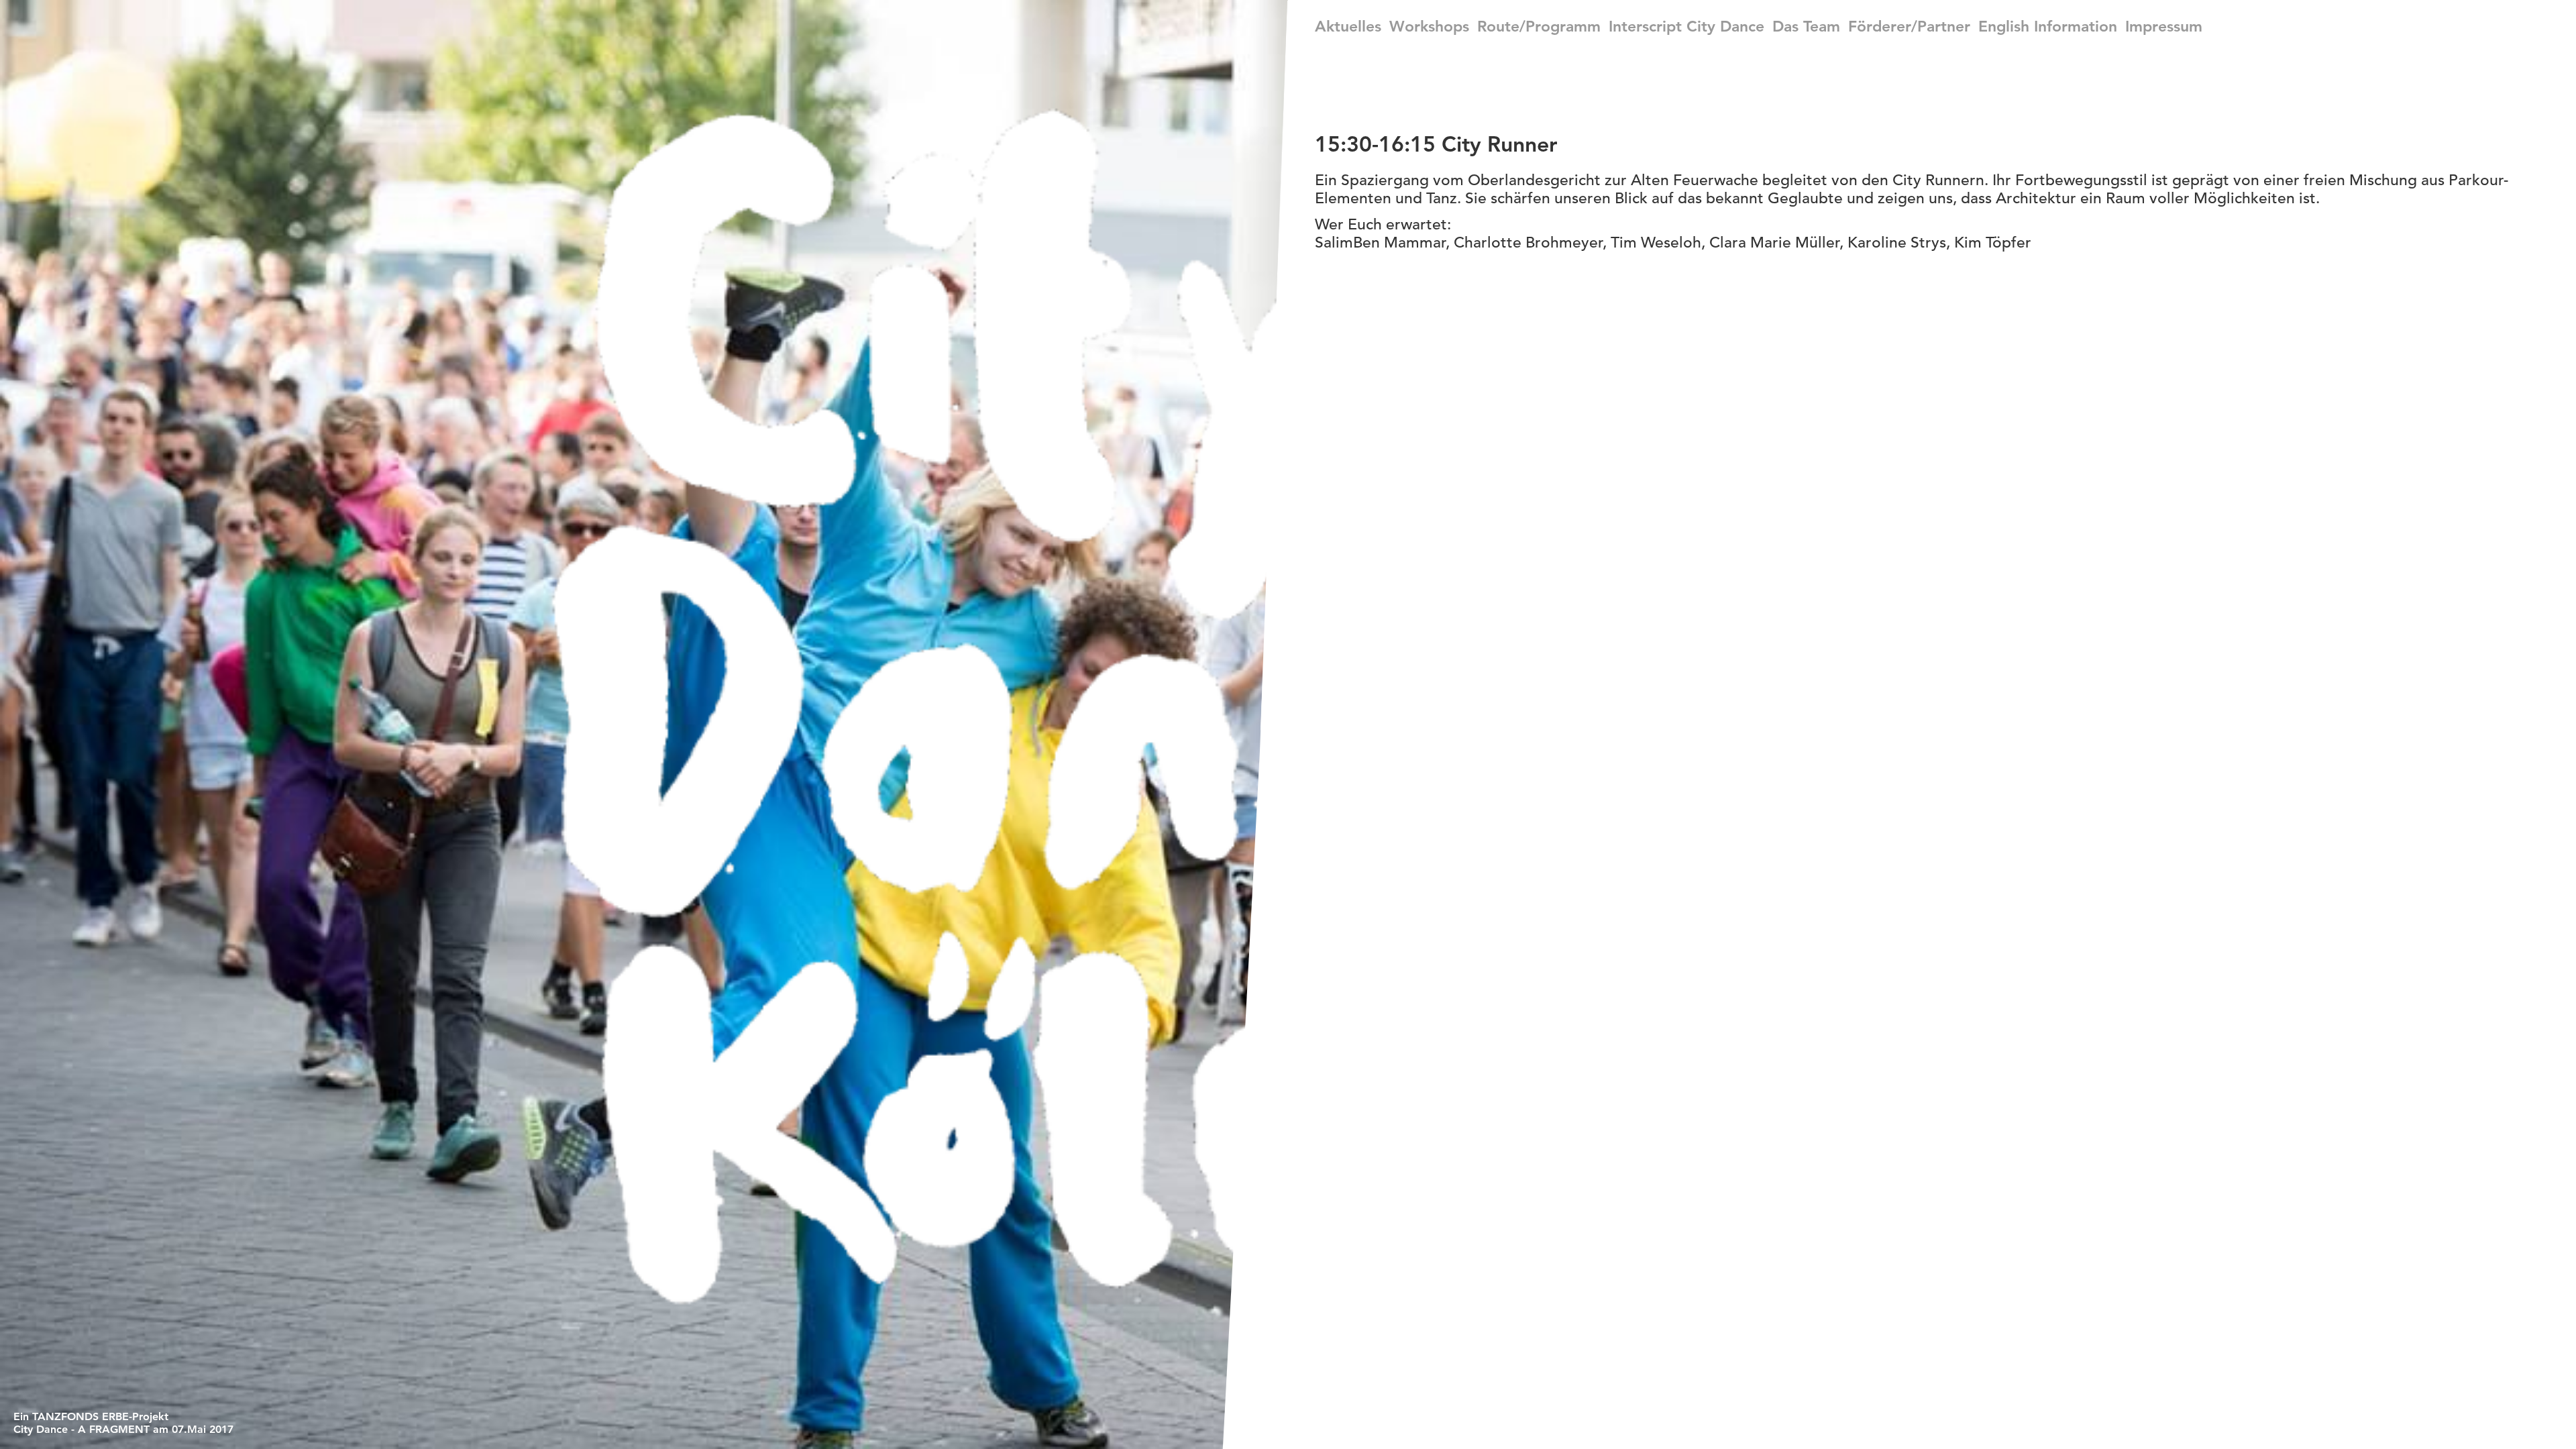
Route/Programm (1539, 26)
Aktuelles (1348, 26)
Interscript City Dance (1686, 26)
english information (2048, 26)
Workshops (1429, 26)
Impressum (2164, 26)
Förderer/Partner (1909, 26)
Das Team (1806, 26)
